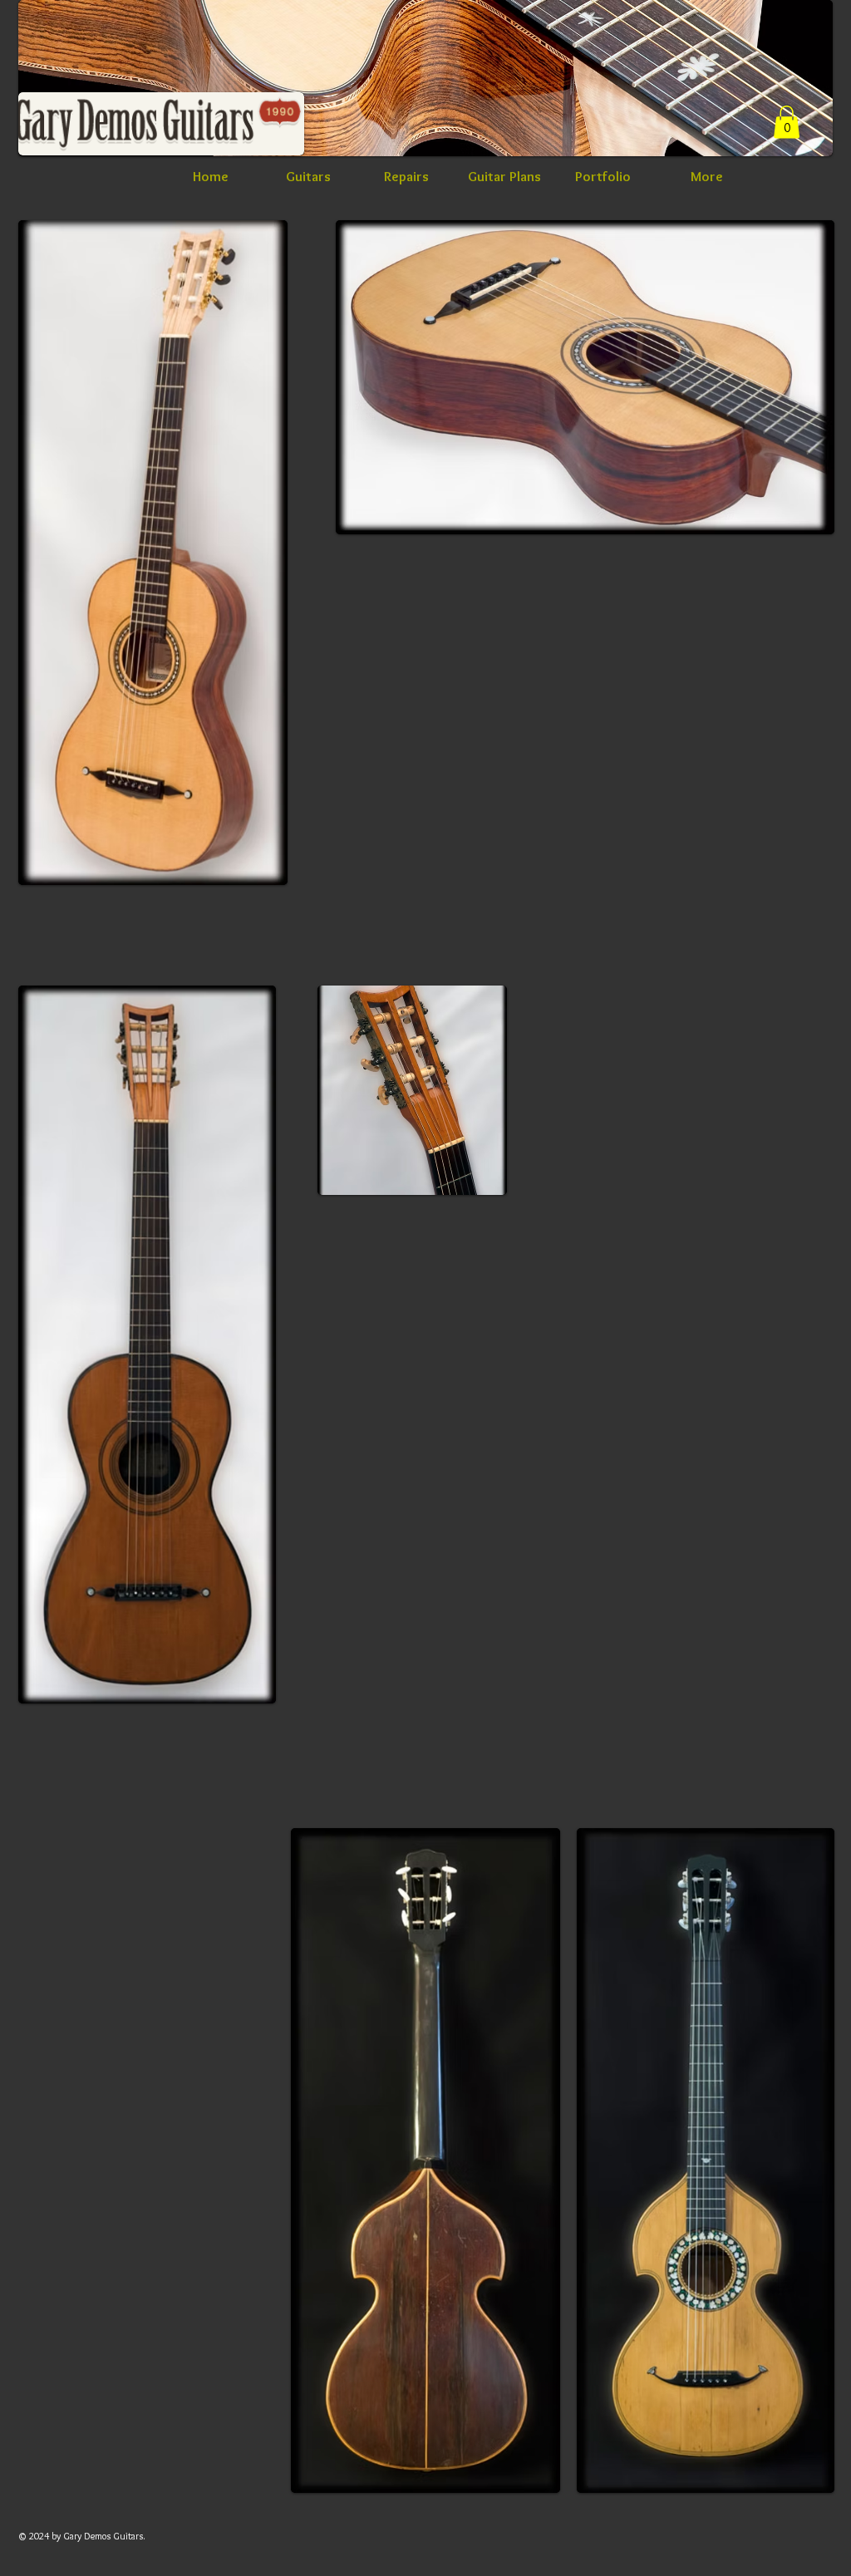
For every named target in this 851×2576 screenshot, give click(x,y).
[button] (787, 122)
